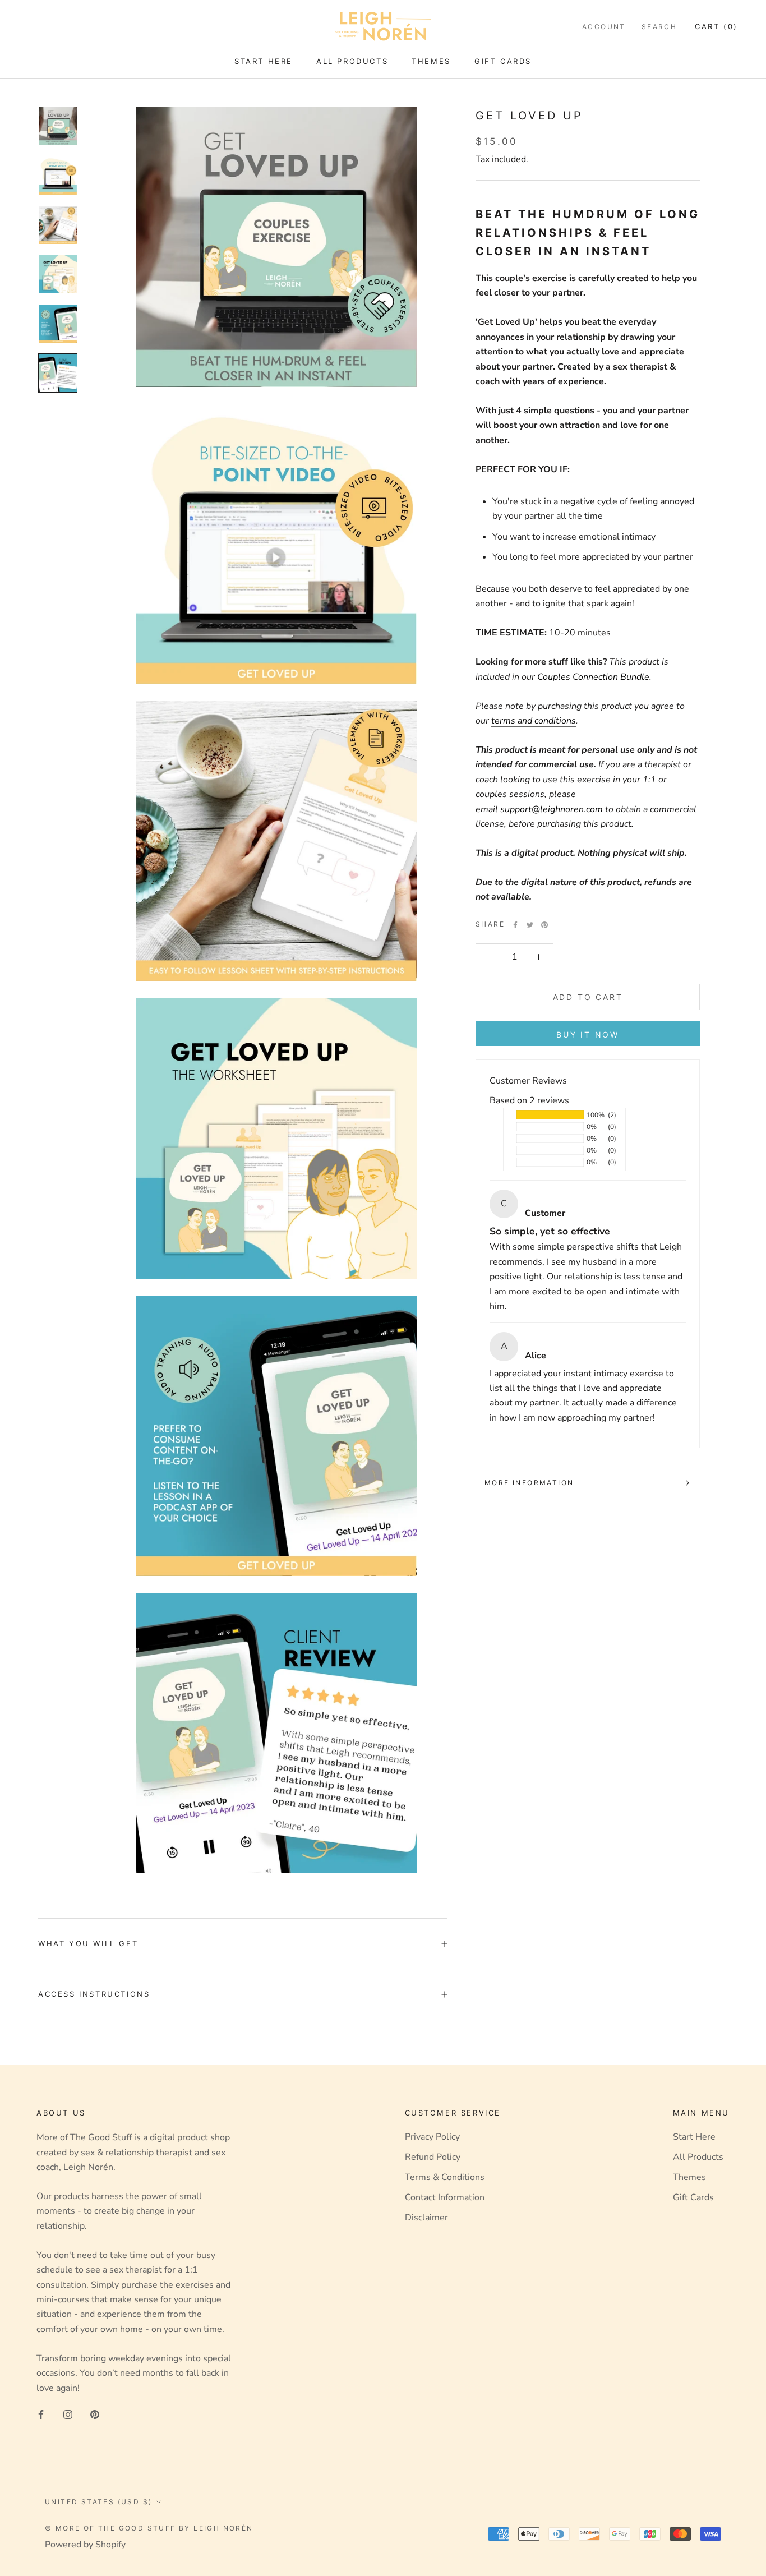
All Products (352, 61)
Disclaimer (426, 2218)
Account (604, 27)
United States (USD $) (98, 2502)
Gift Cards (503, 61)
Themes (431, 61)
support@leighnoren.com (552, 809)
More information (529, 1483)
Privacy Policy (432, 2137)
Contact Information (445, 2197)
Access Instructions (94, 1994)
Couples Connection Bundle (593, 677)
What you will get (88, 1943)
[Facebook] (515, 925)
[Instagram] (68, 2414)
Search (659, 27)
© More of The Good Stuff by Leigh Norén (149, 2528)
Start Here (264, 61)
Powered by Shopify (85, 2545)
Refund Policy (433, 2157)
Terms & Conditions (445, 2177)
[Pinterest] (544, 925)
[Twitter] (530, 925)
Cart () (716, 26)
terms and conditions (534, 721)
